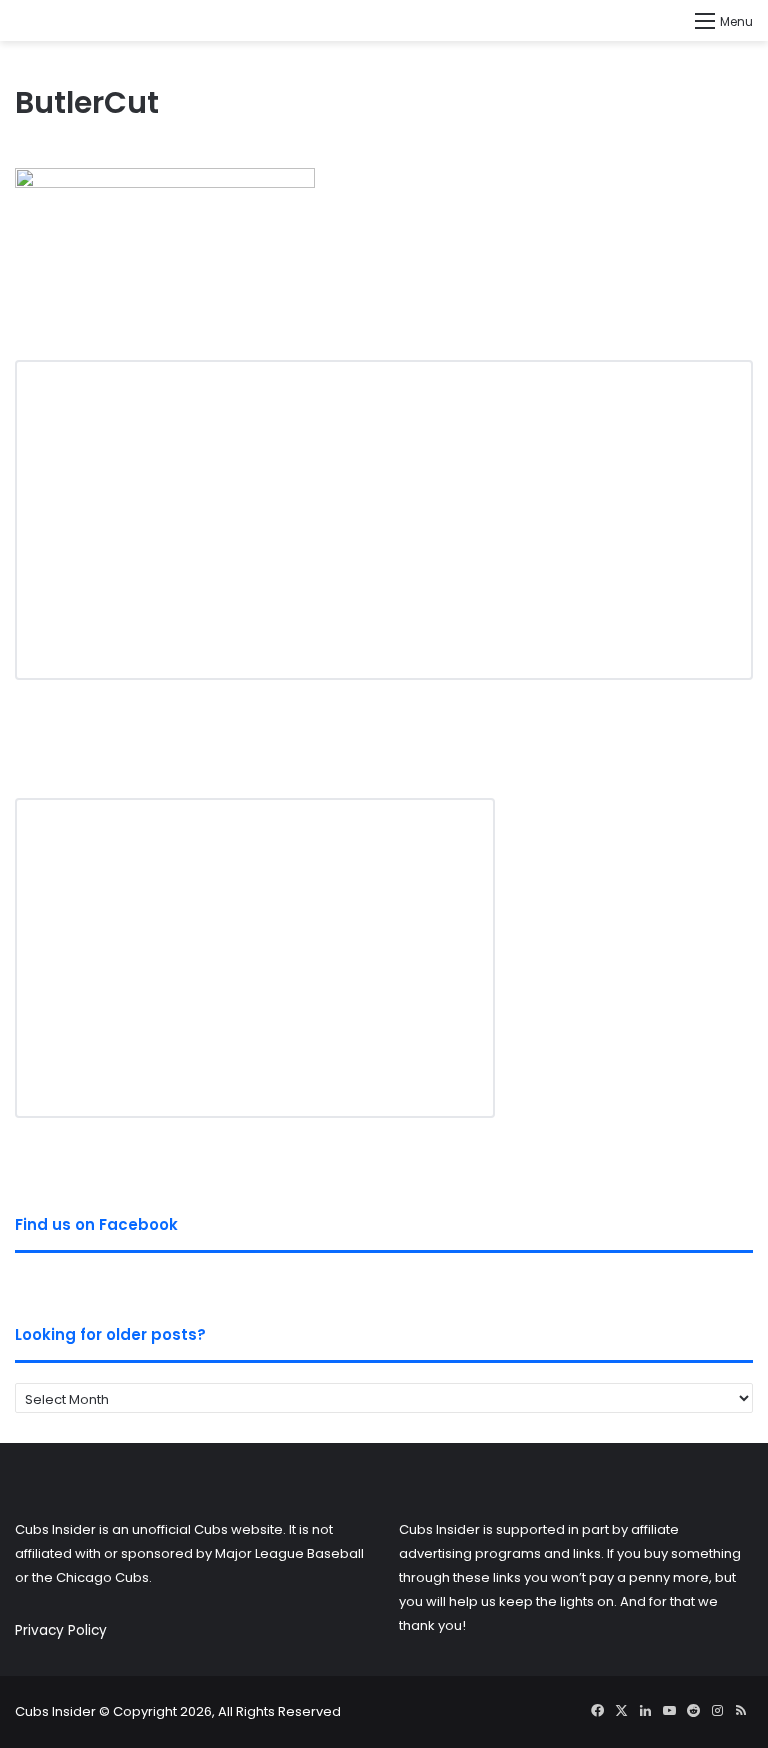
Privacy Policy (61, 1630)
